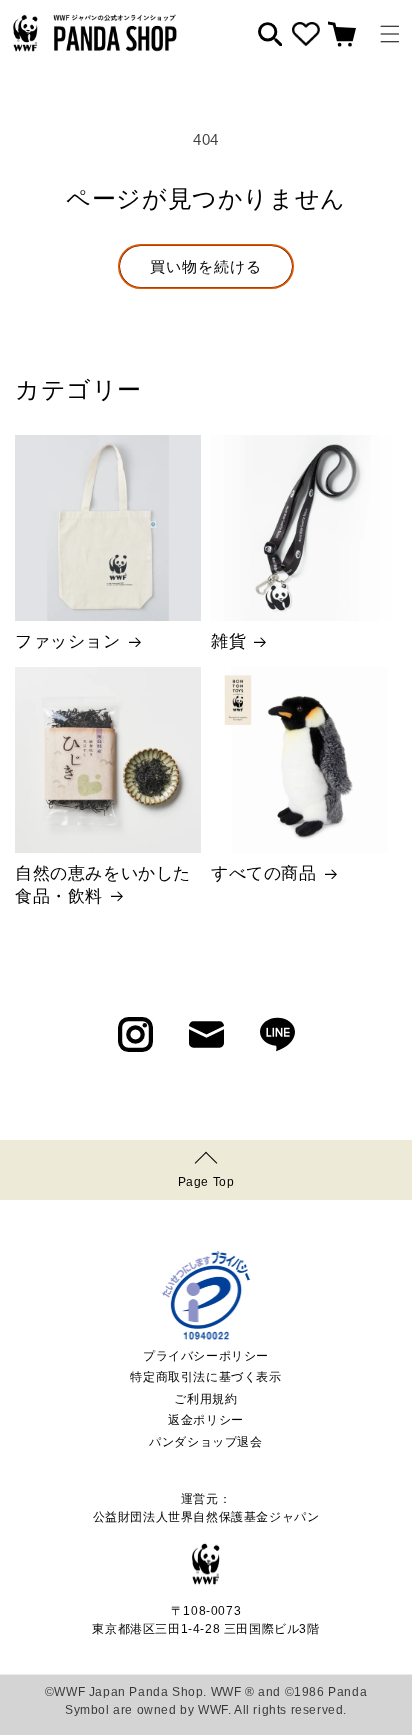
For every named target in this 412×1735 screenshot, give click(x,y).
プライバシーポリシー (206, 1356)
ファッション (68, 641)
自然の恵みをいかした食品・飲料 (103, 884)
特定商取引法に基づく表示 (205, 1377)
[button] (390, 34)
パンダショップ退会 (205, 1442)
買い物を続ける (206, 266)
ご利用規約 (205, 1399)
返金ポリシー (206, 1420)
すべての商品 (264, 873)
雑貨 (228, 641)
